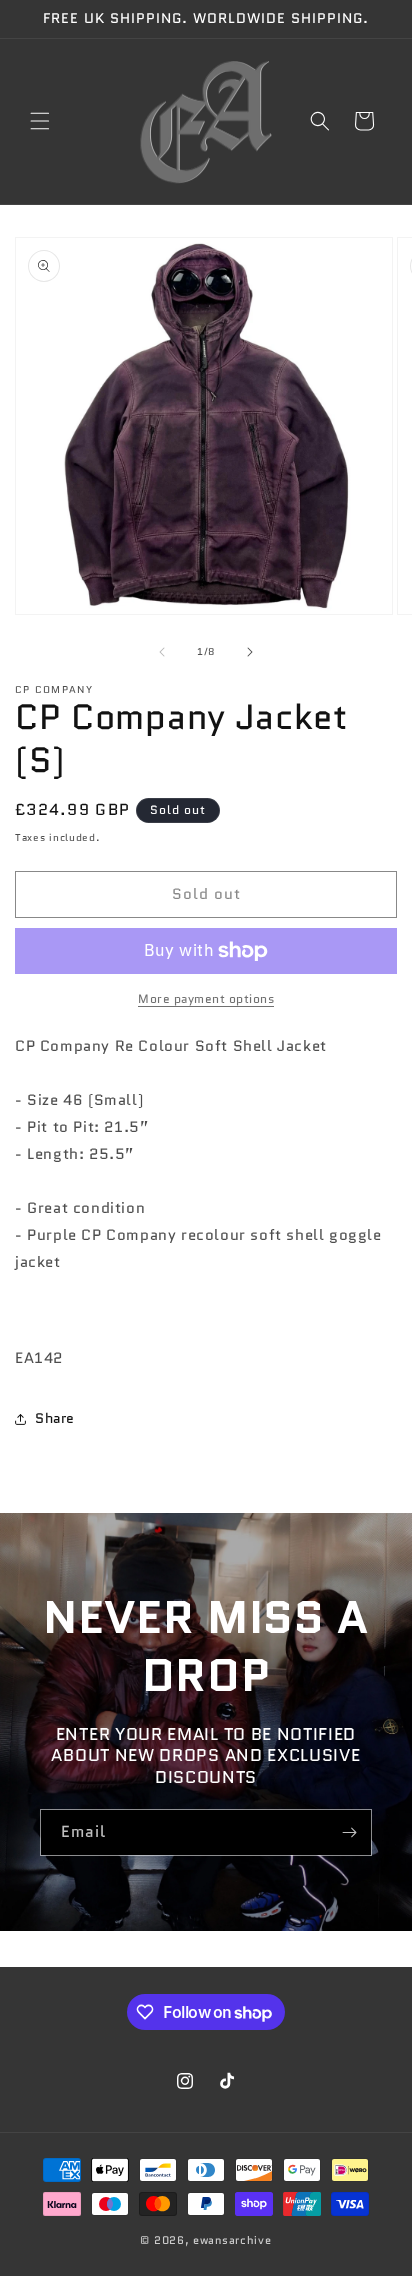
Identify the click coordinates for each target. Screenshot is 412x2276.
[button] (40, 121)
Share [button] (55, 1418)
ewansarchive (232, 2240)
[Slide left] (162, 652)
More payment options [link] (206, 998)
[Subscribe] (349, 1832)
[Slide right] (250, 652)
